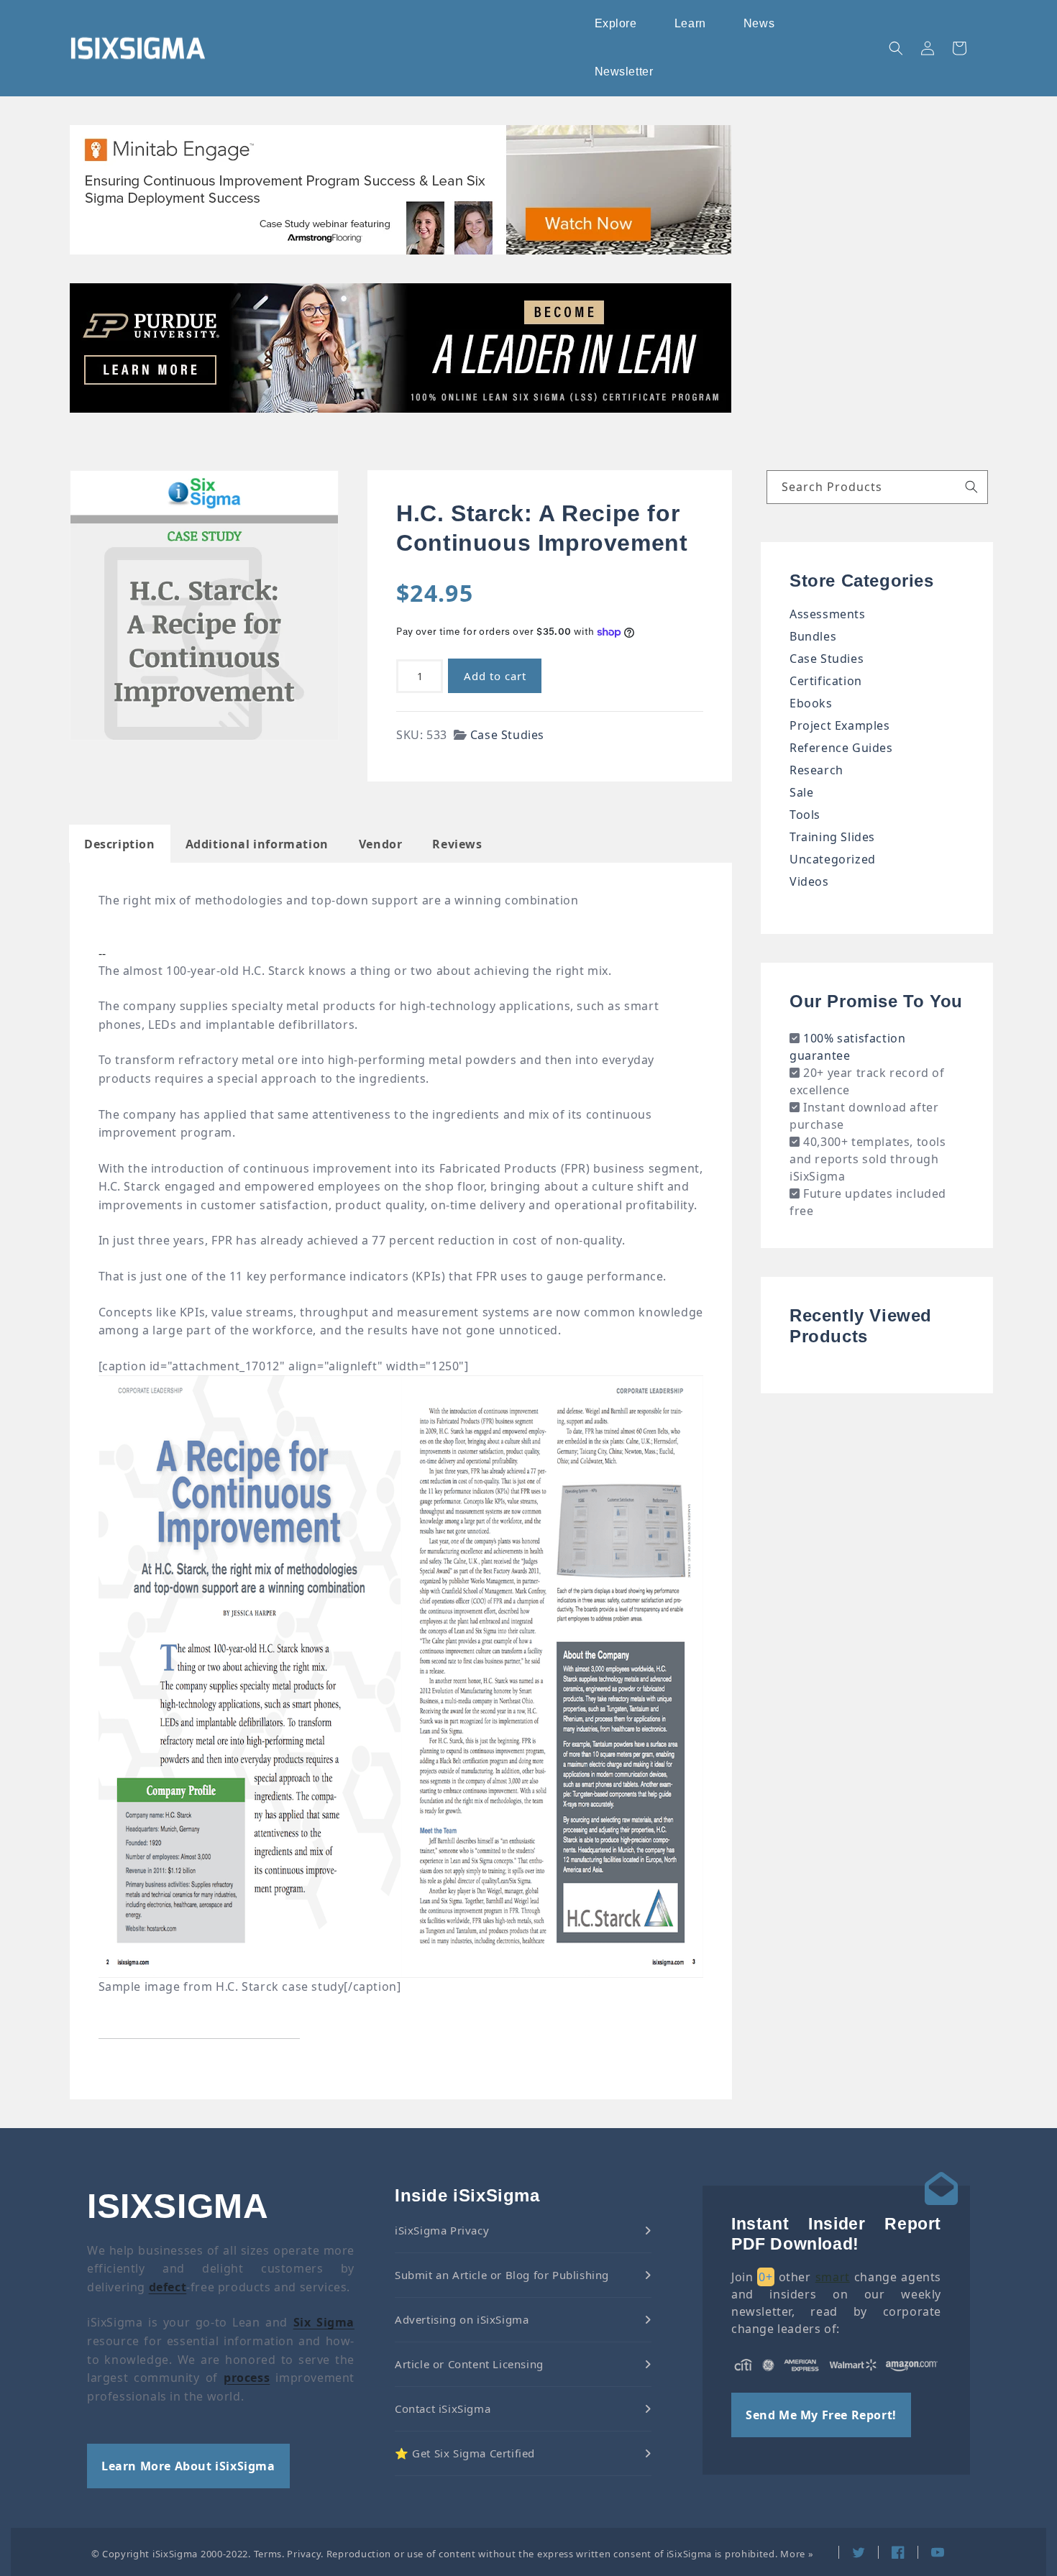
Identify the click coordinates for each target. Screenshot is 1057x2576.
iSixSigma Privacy (442, 2230)
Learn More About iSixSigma (188, 2466)
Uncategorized (833, 859)
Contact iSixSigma (443, 2408)
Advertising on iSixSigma (462, 2319)
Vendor (381, 844)
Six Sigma (324, 2322)
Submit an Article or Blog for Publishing (502, 2275)
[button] (617, 24)
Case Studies (507, 735)
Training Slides (832, 837)
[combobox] (877, 487)
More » (797, 2554)
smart (833, 2277)
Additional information (257, 844)
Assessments (828, 614)
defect (168, 2287)
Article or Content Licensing (469, 2364)
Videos (809, 881)
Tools (805, 815)
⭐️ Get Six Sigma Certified (465, 2453)
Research (816, 770)
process (247, 2378)
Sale (801, 792)
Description (120, 844)
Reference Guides (841, 748)
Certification (826, 681)
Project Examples (840, 725)
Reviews (457, 844)
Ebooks (811, 703)
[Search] (971, 487)
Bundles (813, 636)
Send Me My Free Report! (821, 2415)
